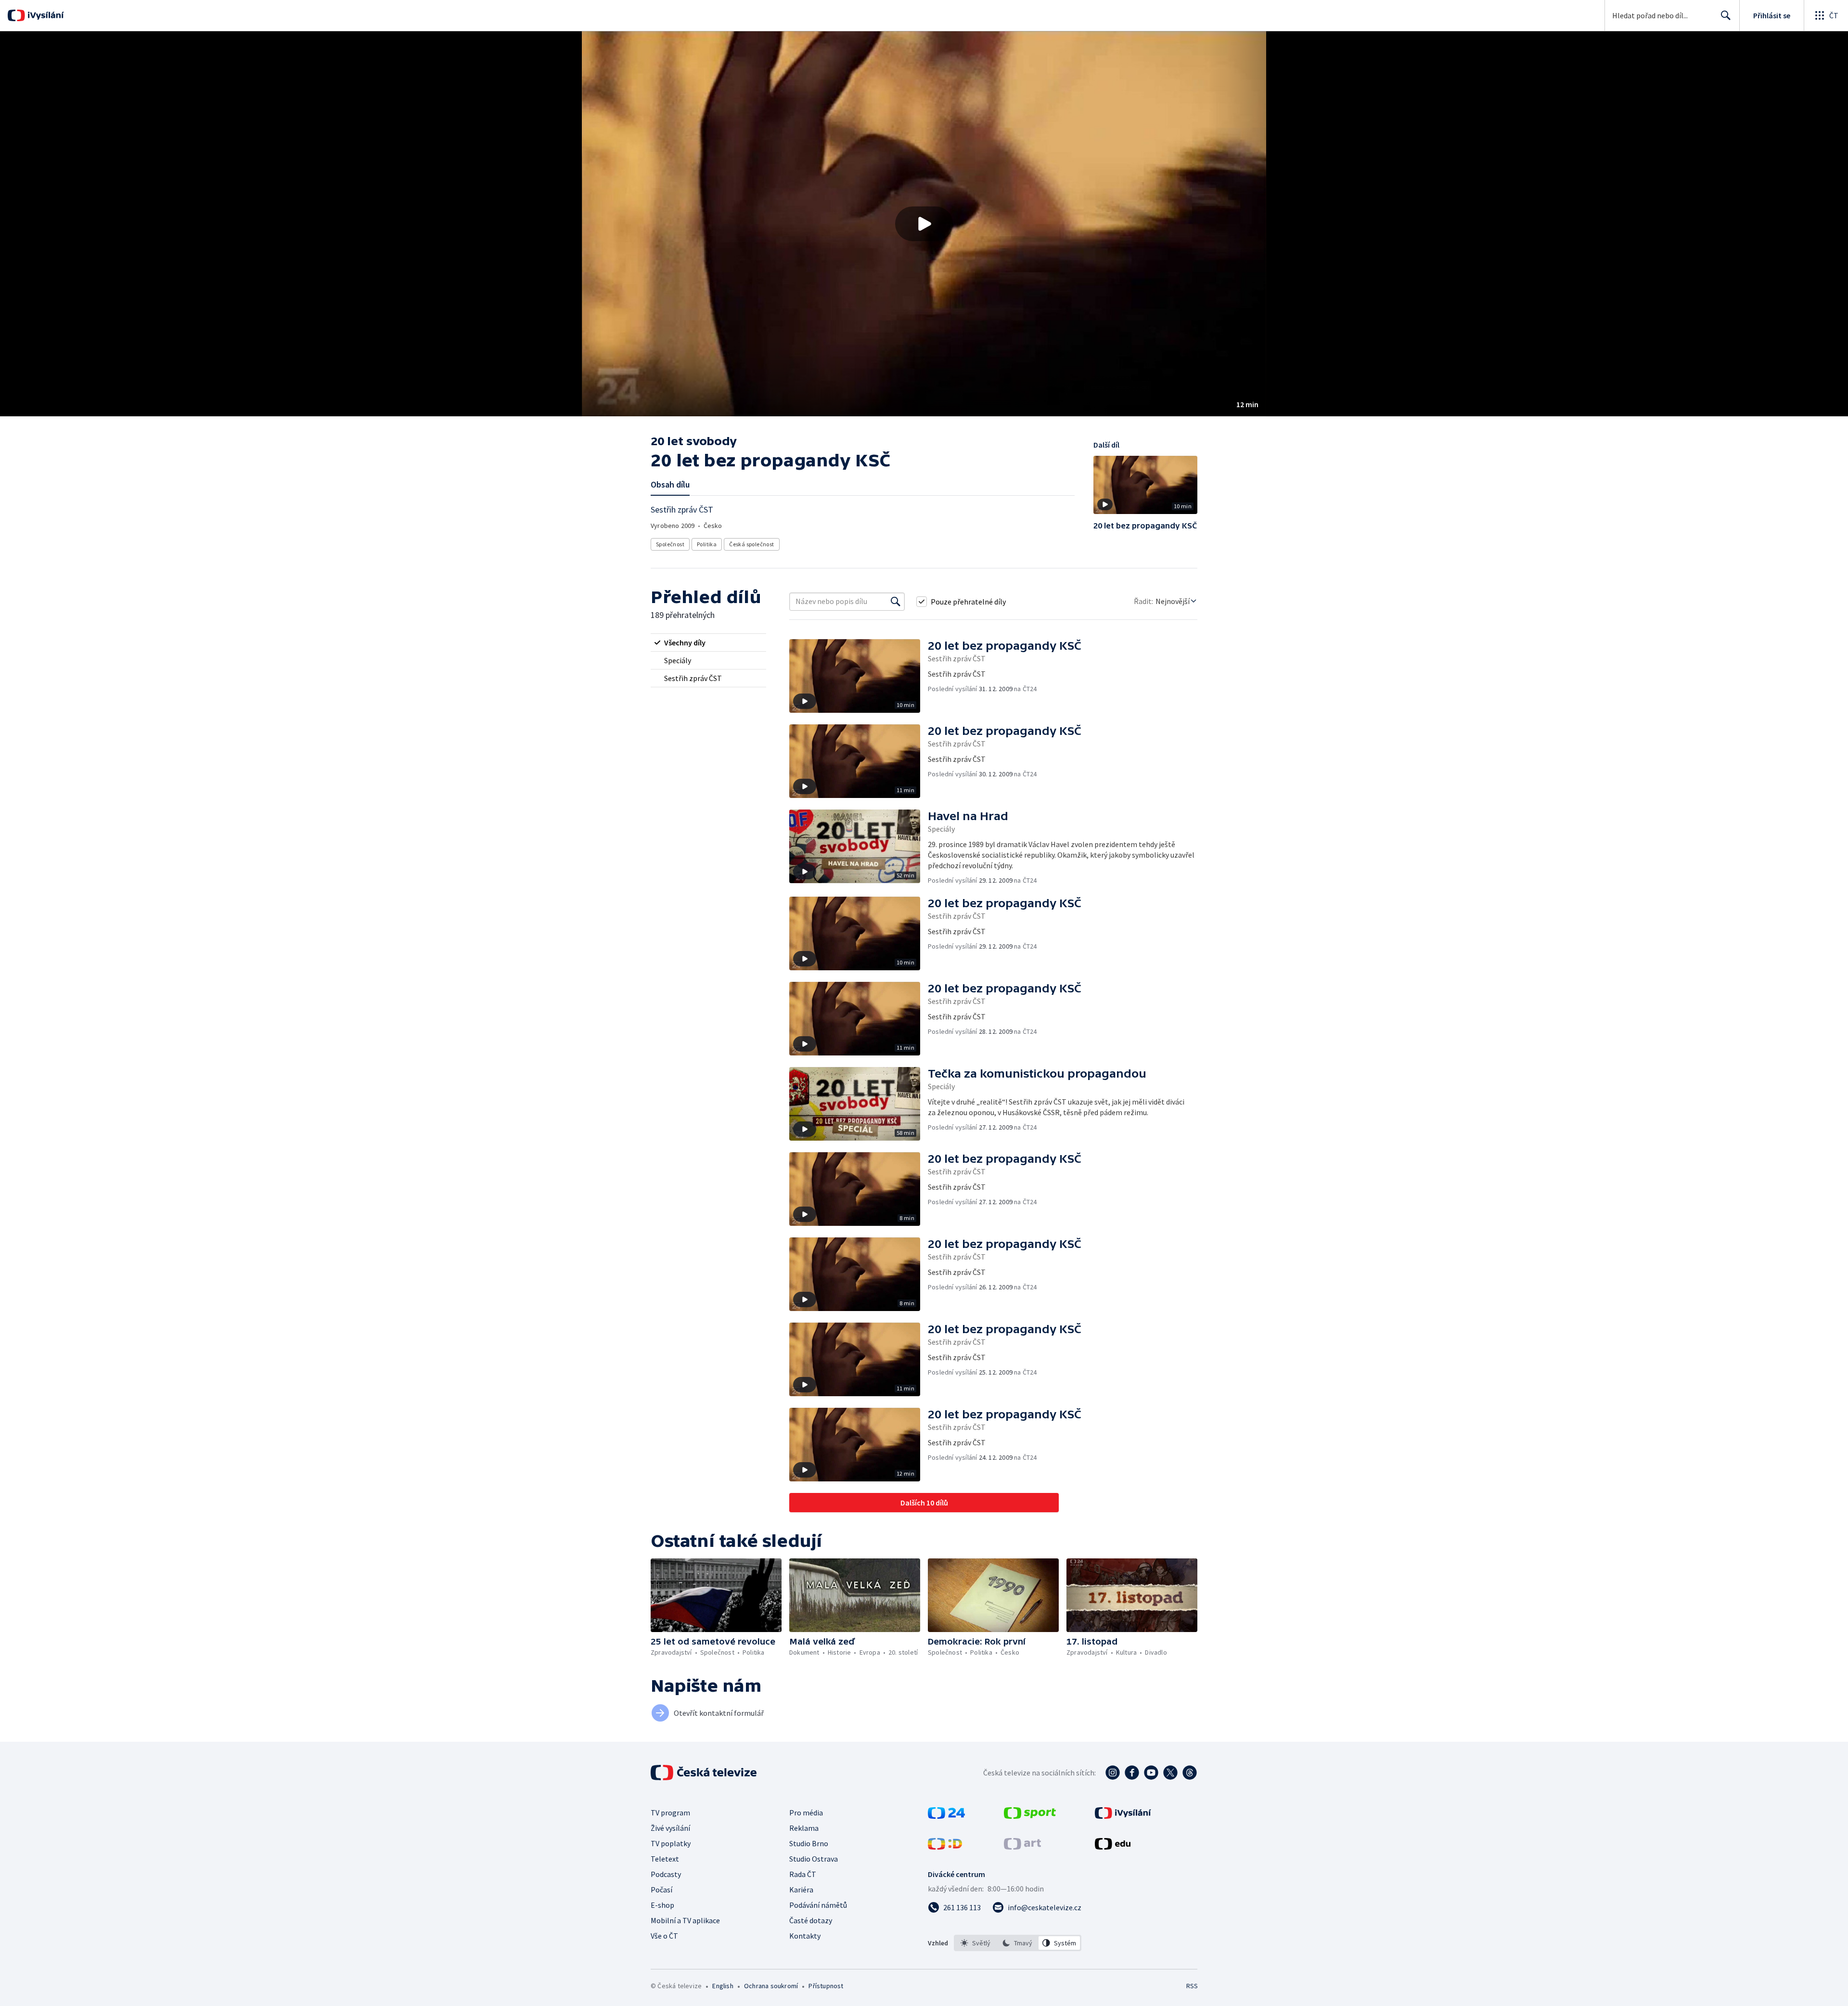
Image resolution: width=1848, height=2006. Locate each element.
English (723, 1986)
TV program (670, 1813)
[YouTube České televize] (1151, 1773)
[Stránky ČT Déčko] (945, 1847)
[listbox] (1018, 1943)
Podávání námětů (818, 1905)
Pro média (806, 1813)
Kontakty (805, 1936)
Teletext (665, 1859)
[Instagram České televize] (1113, 1773)
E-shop (662, 1905)
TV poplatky (671, 1843)
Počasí (661, 1890)
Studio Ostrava (814, 1859)
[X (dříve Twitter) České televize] (1170, 1773)
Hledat (1726, 15)
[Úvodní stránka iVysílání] (45, 15)
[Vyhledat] (896, 602)
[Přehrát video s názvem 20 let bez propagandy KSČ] (924, 224)
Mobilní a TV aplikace (685, 1920)
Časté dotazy (811, 1920)
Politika (707, 544)
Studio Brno (809, 1843)
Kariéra (801, 1890)
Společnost (670, 544)
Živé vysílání (670, 1828)
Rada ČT (803, 1874)
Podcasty (666, 1874)
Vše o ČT (664, 1936)
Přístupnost (826, 1986)
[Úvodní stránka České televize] (705, 1773)
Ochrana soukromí (771, 1986)
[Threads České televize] (1190, 1773)
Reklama (804, 1828)
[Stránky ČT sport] (1030, 1816)
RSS (1192, 1986)
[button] (924, 224)
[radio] (708, 643)
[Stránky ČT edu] (1113, 1847)
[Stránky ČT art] (1022, 1847)
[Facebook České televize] (1132, 1773)
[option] (976, 1943)
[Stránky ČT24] (946, 1816)
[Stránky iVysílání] (1123, 1816)
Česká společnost (751, 544)
